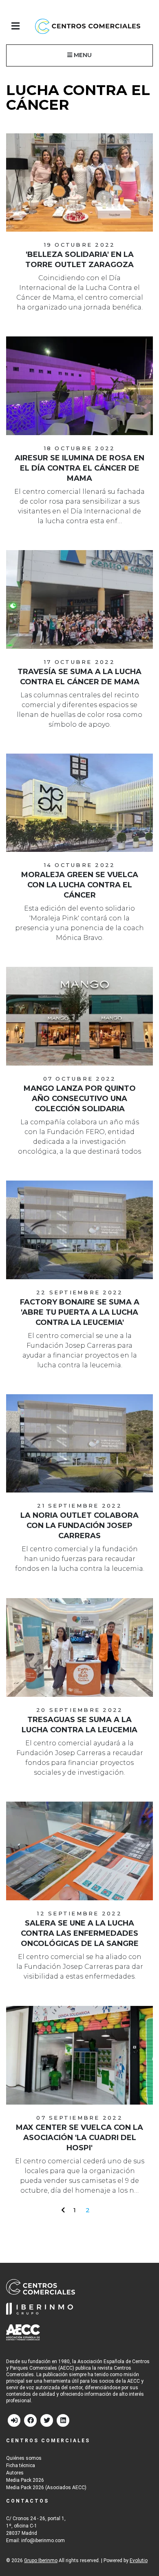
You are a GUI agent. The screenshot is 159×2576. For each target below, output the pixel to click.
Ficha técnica (21, 2465)
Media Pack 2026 (25, 2480)
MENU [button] (82, 55)
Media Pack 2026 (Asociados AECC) (46, 2488)
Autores (15, 2473)
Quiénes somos (24, 2458)
